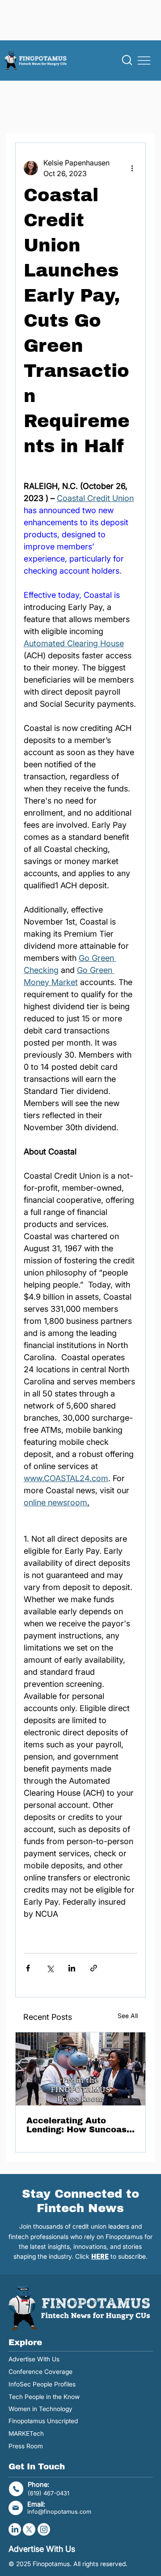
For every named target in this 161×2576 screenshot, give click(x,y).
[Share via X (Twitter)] (50, 1968)
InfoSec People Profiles (42, 2384)
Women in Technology (40, 2409)
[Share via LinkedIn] (72, 1968)
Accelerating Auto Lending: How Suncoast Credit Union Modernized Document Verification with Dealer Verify (78, 2125)
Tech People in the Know (44, 2397)
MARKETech (26, 2433)
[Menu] (144, 61)
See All (128, 2016)
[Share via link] (94, 1968)
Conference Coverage (40, 2372)
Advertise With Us (34, 2359)
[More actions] (132, 168)
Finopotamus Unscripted (43, 2421)
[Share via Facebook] (28, 1968)
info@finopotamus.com (59, 2511)
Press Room (26, 2446)
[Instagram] (44, 2529)
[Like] (127, 60)
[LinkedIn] (15, 2529)
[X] (29, 2529)
